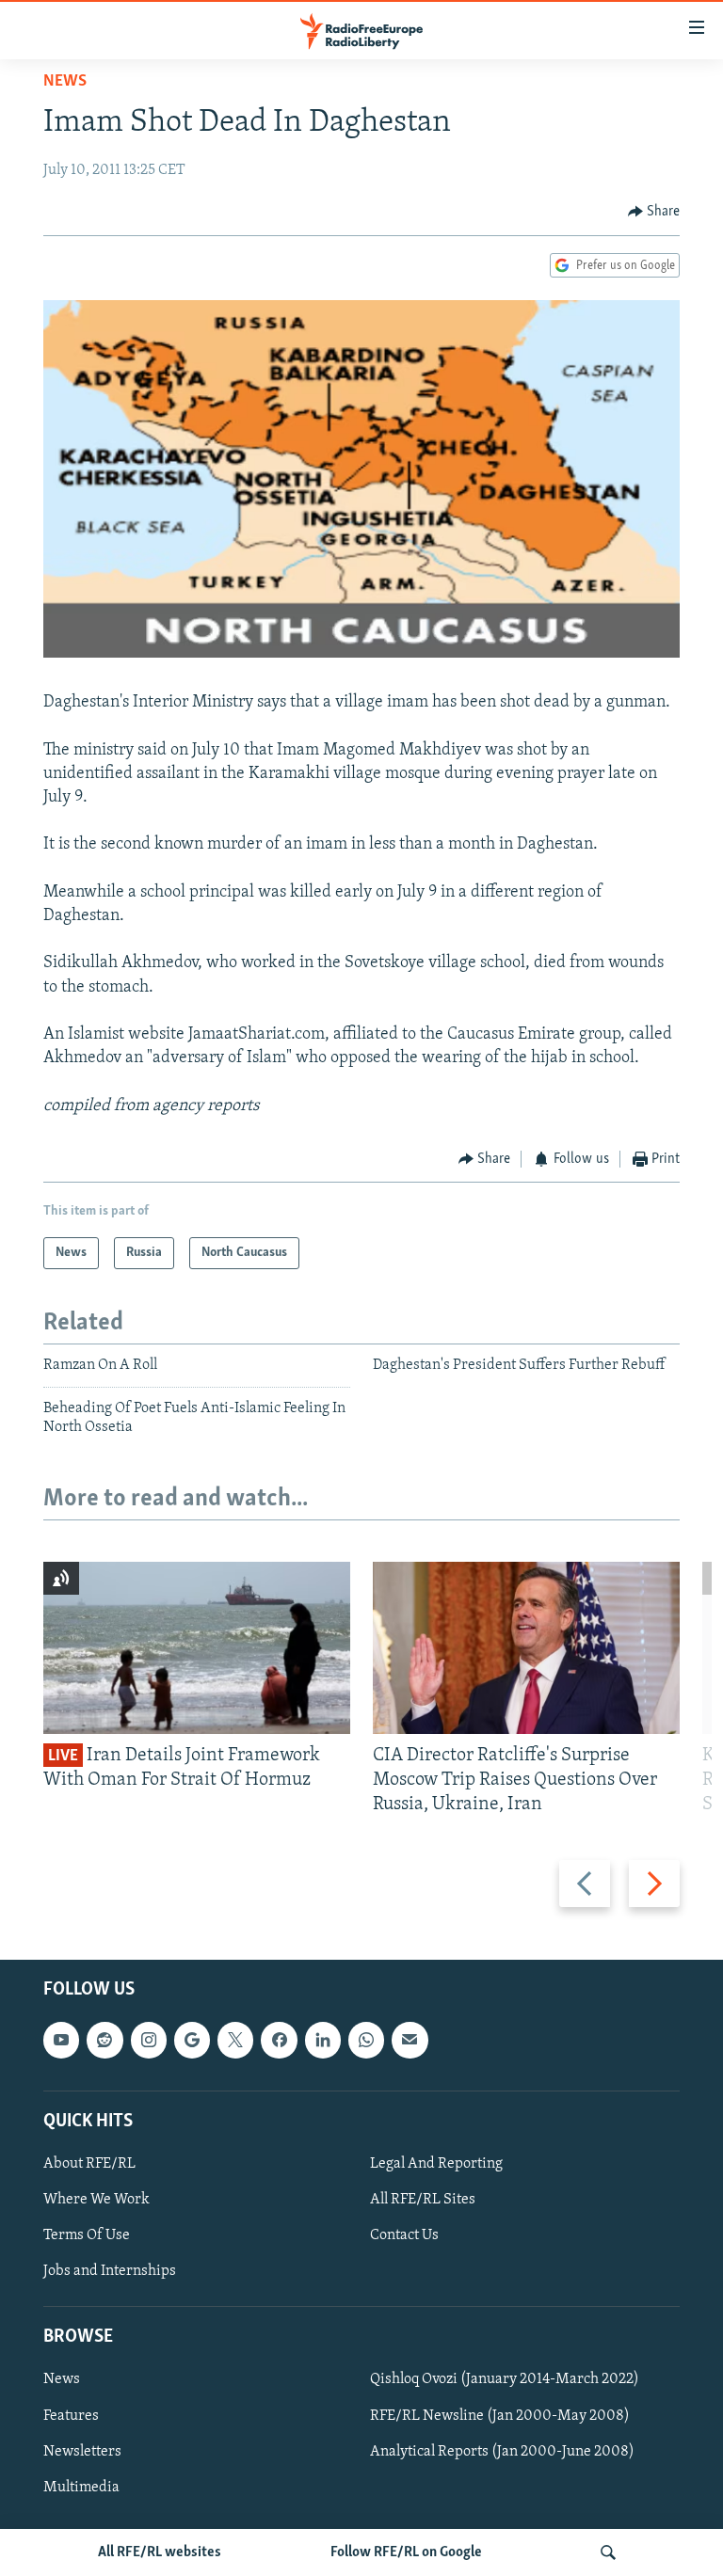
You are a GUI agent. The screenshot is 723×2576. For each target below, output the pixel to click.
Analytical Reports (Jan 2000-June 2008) (502, 2452)
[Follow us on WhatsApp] (366, 2041)
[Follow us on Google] (192, 2041)
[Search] (608, 2552)
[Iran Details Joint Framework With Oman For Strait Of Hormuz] (197, 1648)
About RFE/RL (89, 2164)
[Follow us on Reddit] (104, 2041)
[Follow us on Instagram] (149, 2041)
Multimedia (81, 2488)
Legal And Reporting (436, 2164)
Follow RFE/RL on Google (406, 2552)
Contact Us (404, 2235)
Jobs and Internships (110, 2272)
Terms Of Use (87, 2235)
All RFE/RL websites (160, 2552)
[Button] (654, 212)
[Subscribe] (410, 2041)
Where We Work (96, 2200)
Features (71, 2416)
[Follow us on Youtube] (61, 2041)
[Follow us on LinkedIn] (323, 2041)
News (65, 82)
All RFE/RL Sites (423, 2200)
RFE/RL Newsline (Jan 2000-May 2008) (500, 2416)
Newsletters (82, 2452)
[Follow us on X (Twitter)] (235, 2041)
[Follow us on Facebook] (279, 2041)
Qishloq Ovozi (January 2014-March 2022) (505, 2380)
